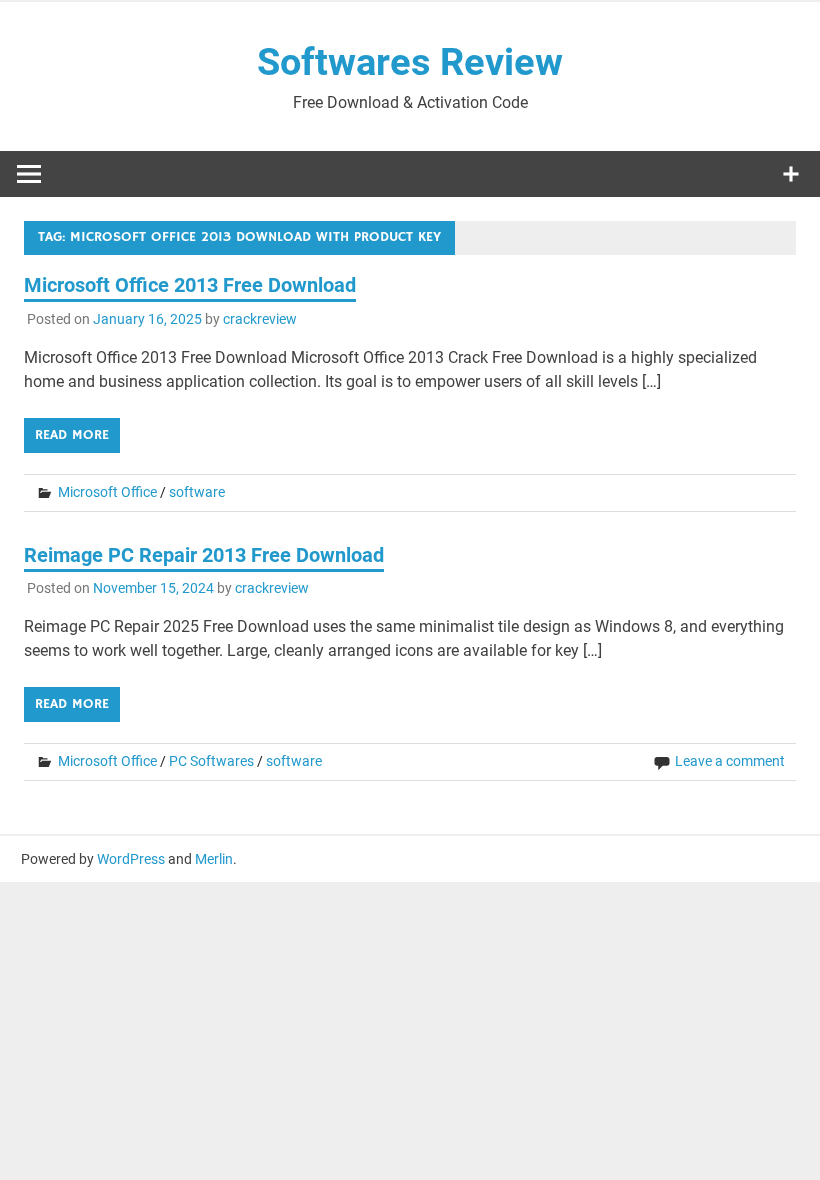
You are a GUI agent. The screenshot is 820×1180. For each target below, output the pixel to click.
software (197, 492)
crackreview (260, 319)
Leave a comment (730, 761)
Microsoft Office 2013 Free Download (190, 285)
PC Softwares (211, 761)
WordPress (131, 859)
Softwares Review (410, 62)
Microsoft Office (107, 492)
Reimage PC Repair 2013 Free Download (204, 555)
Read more (72, 435)
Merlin (214, 859)
